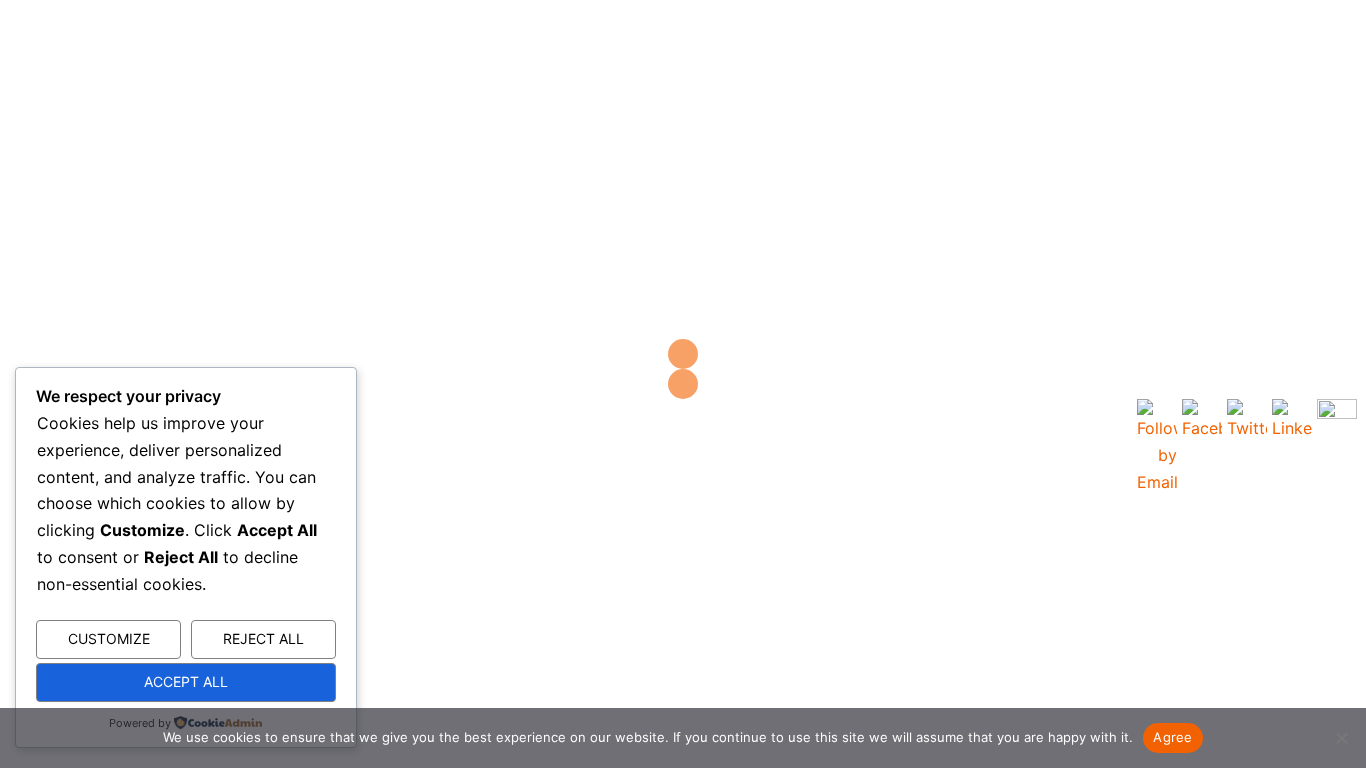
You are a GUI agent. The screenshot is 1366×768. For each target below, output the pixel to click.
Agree (1172, 737)
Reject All (263, 638)
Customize (109, 638)
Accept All (186, 681)
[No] (1341, 738)
